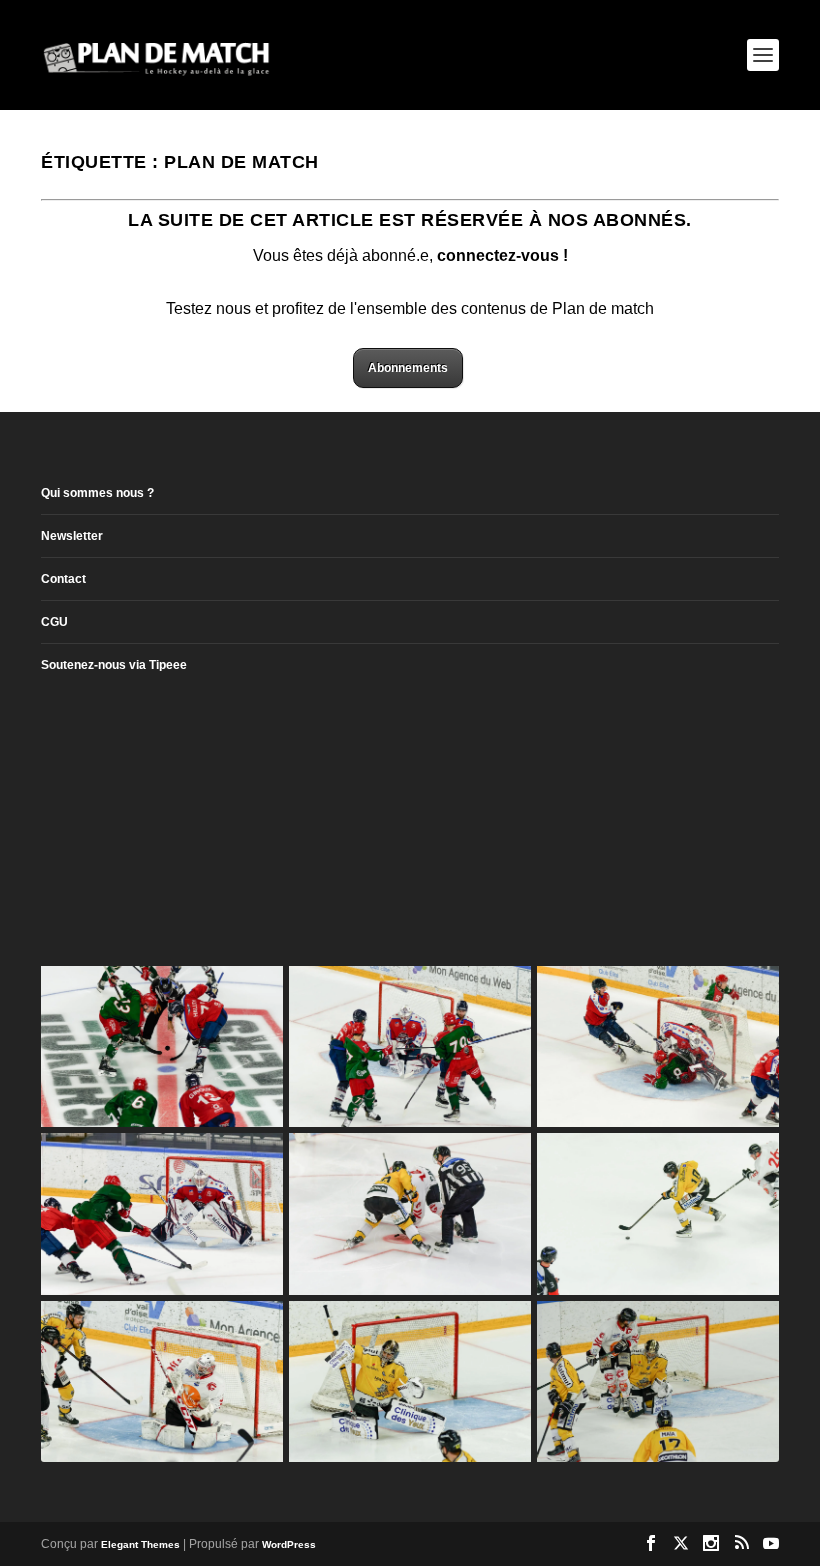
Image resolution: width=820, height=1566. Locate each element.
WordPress (289, 1544)
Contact (63, 579)
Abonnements (408, 368)
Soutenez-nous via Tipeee (114, 665)
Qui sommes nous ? (97, 493)
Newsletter (72, 536)
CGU (54, 622)
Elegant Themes (140, 1544)
